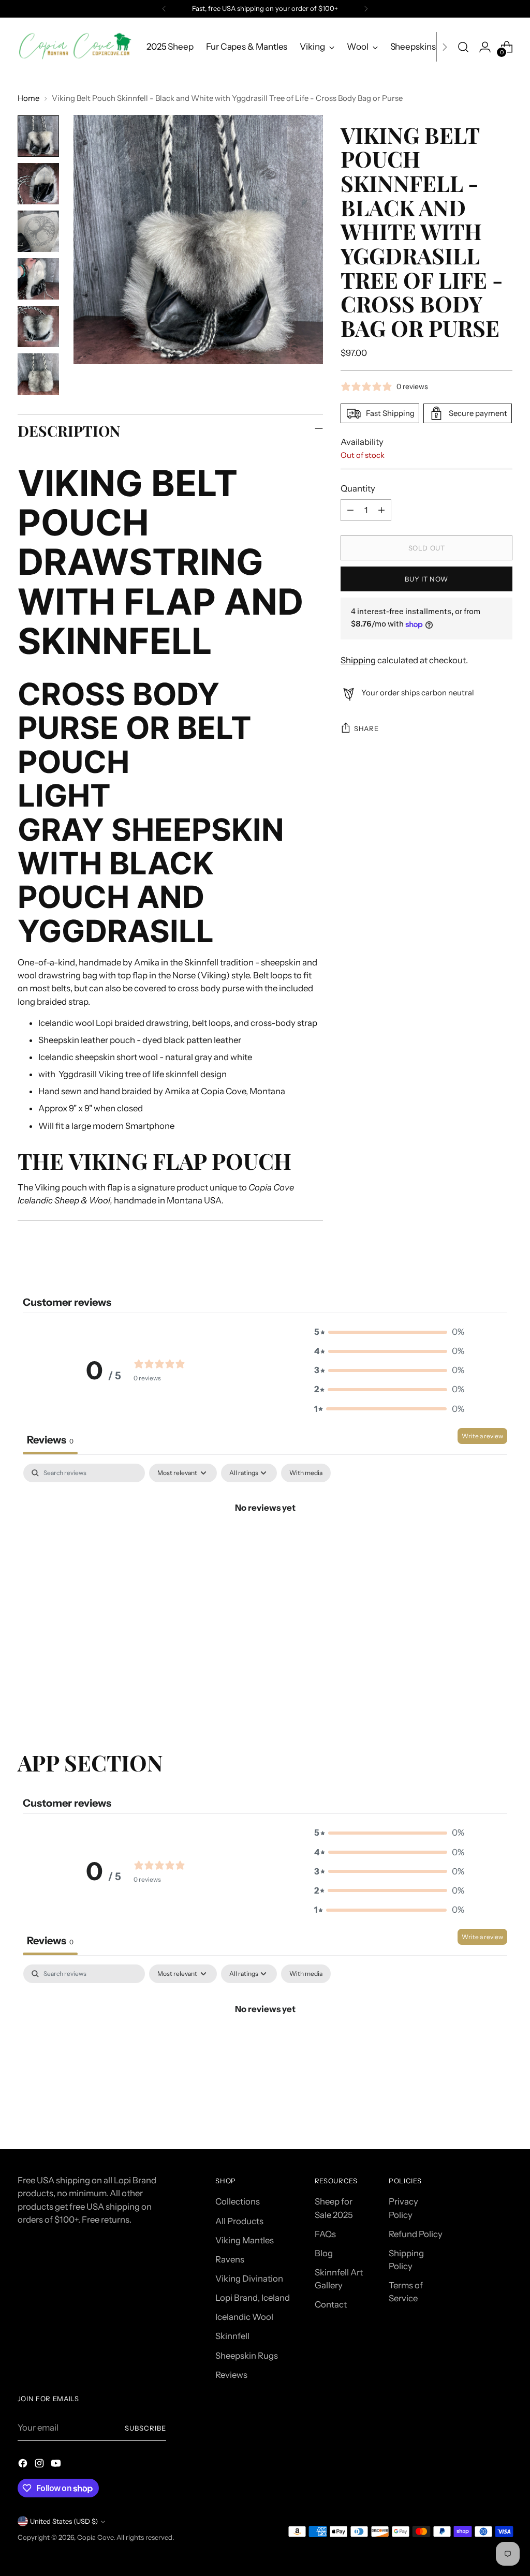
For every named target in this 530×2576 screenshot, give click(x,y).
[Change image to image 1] (38, 136)
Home (28, 98)
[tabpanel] (265, 1543)
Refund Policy (416, 2234)
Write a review (482, 1436)
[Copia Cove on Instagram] (40, 2465)
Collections (238, 2201)
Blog (324, 2253)
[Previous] (164, 9)
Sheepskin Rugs (247, 2356)
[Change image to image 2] (38, 184)
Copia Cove (95, 2537)
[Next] (366, 9)
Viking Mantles (245, 2240)
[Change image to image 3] (38, 231)
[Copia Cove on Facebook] (24, 2465)
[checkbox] (306, 1473)
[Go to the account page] (485, 47)
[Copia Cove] (75, 47)
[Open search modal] (463, 47)
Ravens (230, 2259)
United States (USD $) (64, 2521)
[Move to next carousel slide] (504, 1694)
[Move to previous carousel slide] (480, 1695)
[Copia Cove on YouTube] (57, 2465)
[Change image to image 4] (38, 279)
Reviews (231, 2375)
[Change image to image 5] (38, 326)
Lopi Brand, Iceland (253, 2298)
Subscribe (145, 2428)
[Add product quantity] (381, 510)
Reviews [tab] (50, 1440)
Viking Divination (249, 2279)
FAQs (325, 2234)
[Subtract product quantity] (350, 510)
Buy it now (426, 579)
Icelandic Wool (244, 2317)
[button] (389, 1332)
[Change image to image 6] (38, 374)
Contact (331, 2304)
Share (366, 728)
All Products (239, 2221)
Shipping (358, 660)
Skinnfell (232, 2336)
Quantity (358, 488)
